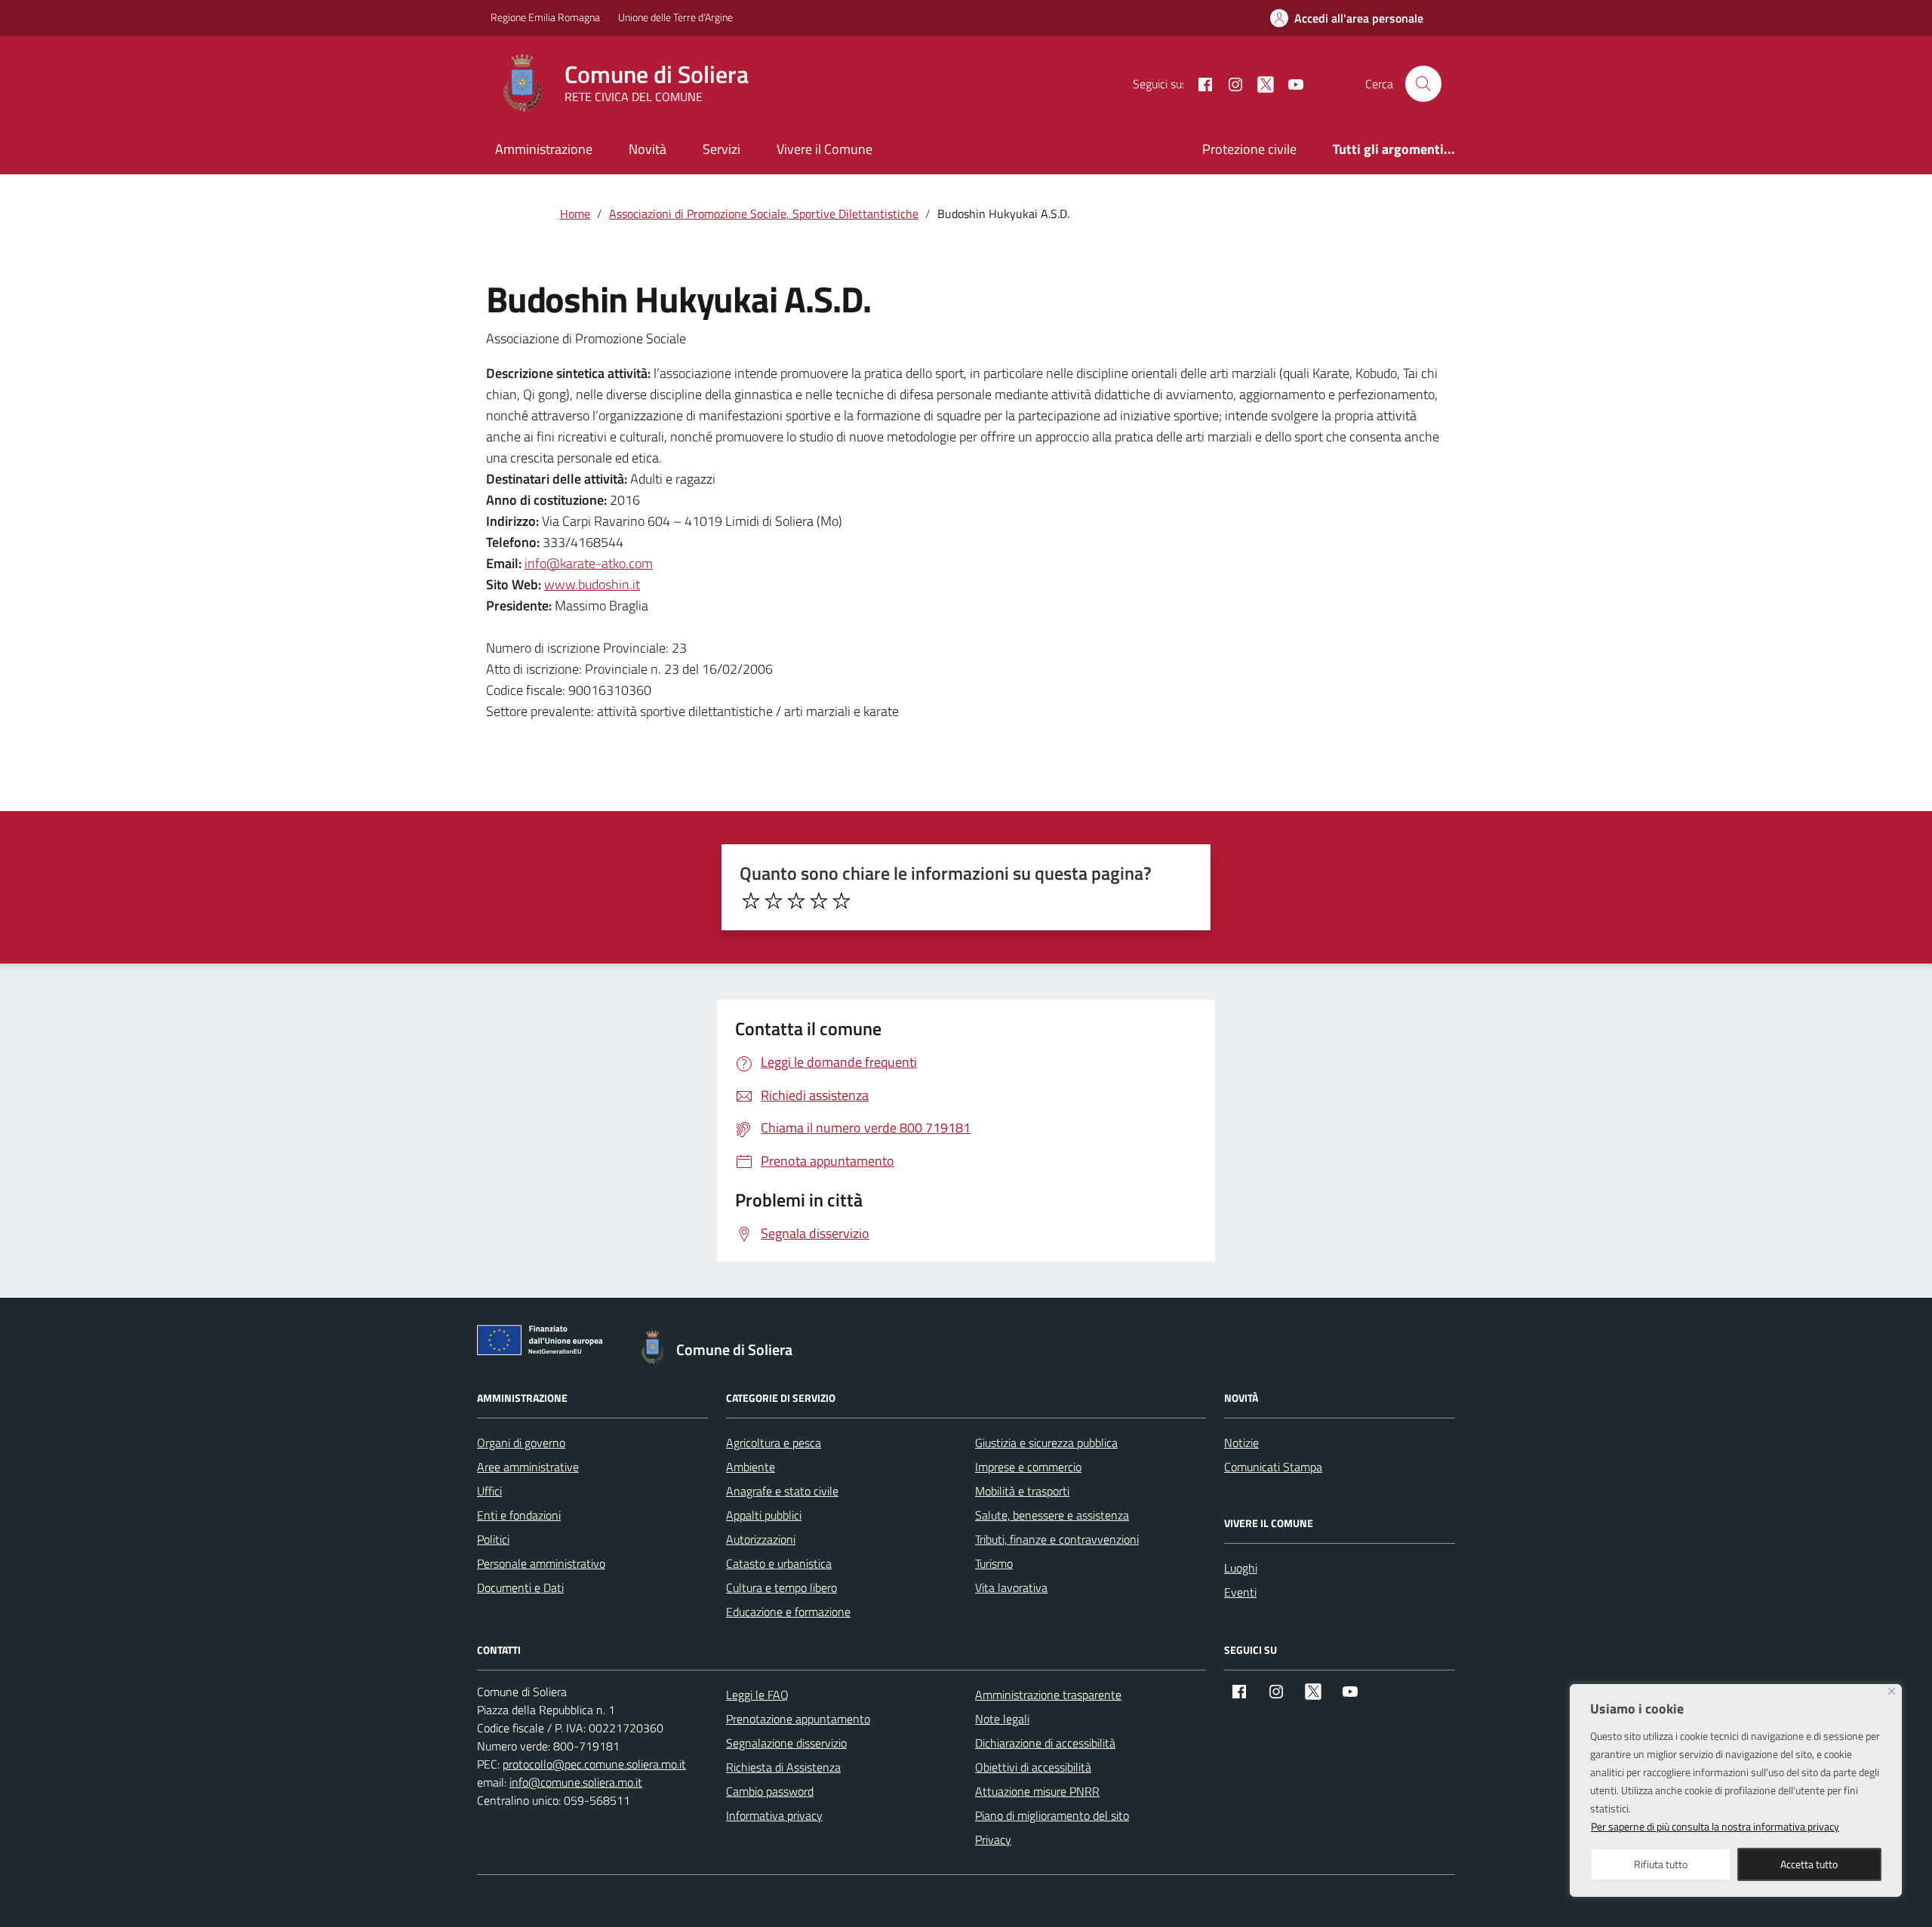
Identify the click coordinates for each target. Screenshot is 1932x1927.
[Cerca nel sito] (1423, 84)
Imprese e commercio (1028, 1467)
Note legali (1002, 1719)
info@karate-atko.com (589, 563)
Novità (648, 149)
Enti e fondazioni (519, 1515)
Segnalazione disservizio (786, 1743)
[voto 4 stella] (819, 901)
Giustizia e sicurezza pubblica (1046, 1443)
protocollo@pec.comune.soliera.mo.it (594, 1764)
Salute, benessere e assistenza (1052, 1515)
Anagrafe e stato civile (782, 1491)
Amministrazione (544, 149)
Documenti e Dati (520, 1587)
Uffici (489, 1491)
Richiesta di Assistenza (783, 1767)
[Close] (1892, 1691)
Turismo (994, 1563)
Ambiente (751, 1467)
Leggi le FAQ (757, 1695)
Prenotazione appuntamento (798, 1719)
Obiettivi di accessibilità (1033, 1767)
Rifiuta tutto (1661, 1864)
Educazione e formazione (788, 1612)
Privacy (993, 1839)
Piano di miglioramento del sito (1052, 1815)
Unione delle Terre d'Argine (675, 17)
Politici (493, 1539)
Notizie (1241, 1443)
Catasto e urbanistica (779, 1563)
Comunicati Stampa (1273, 1467)
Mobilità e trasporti (1022, 1491)
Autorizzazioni (761, 1539)
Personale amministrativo (541, 1563)
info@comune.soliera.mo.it (576, 1782)
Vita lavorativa (1011, 1587)
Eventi (1240, 1592)
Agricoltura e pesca (774, 1443)
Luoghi (1241, 1568)
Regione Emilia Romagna (545, 17)
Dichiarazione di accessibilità (1045, 1743)
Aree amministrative (528, 1467)
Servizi (721, 149)
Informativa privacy (774, 1815)
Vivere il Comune (824, 149)
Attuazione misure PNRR (1037, 1791)
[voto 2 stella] (774, 901)
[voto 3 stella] (796, 901)
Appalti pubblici (764, 1515)
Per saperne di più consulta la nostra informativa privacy (1715, 1826)
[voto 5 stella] (841, 901)
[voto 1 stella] (751, 901)
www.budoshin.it (592, 584)
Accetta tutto (1809, 1864)
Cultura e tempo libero (781, 1587)
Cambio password (770, 1791)
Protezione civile (1249, 149)
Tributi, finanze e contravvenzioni (1057, 1539)
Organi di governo (521, 1443)
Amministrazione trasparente (1048, 1695)
